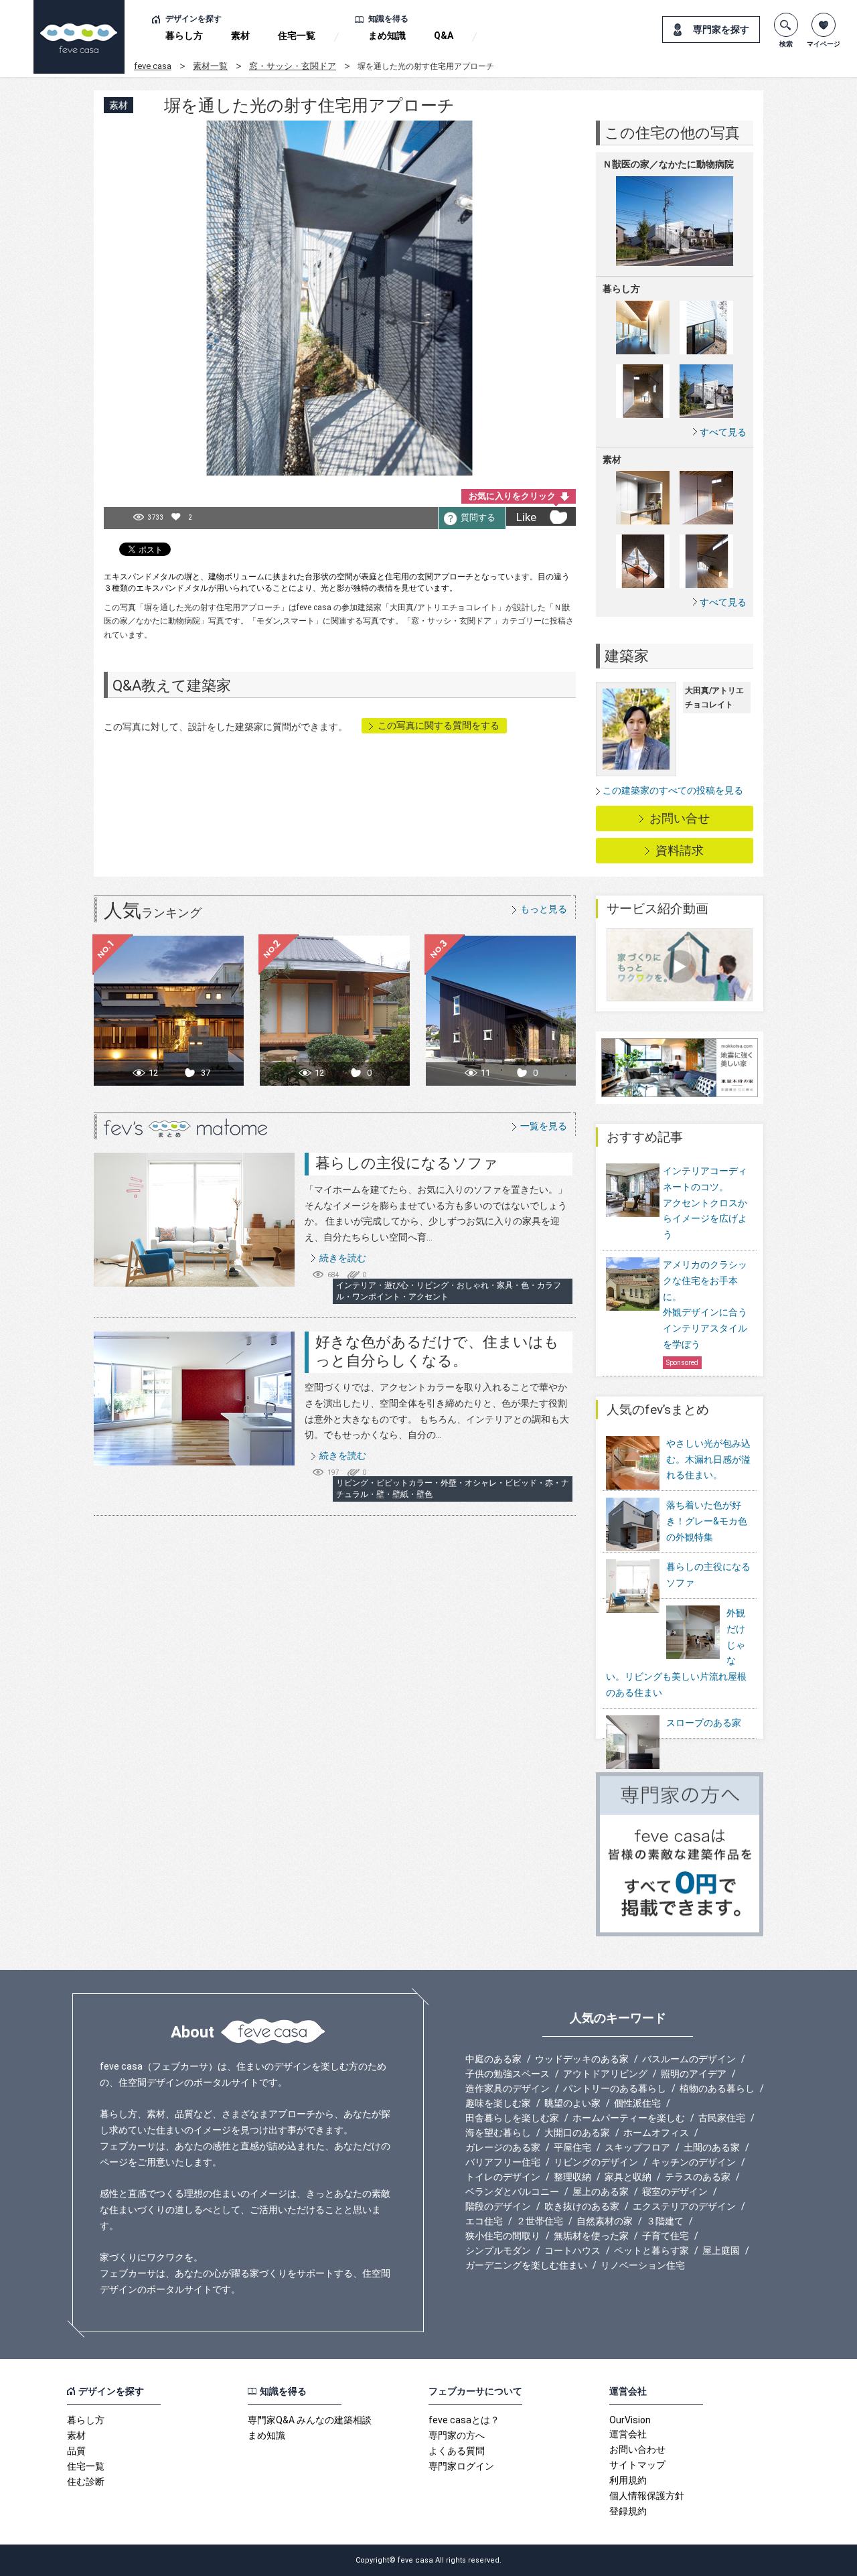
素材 (240, 35)
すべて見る (723, 432)
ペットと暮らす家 (651, 2250)
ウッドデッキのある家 (582, 2059)
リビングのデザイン (596, 2162)
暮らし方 (184, 35)
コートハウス (572, 2250)
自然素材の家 (605, 2221)
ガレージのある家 (503, 2147)
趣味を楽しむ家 (498, 2103)
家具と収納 (628, 2177)
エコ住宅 (484, 2221)
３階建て (665, 2221)
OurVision (630, 2420)
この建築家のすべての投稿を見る (673, 790)
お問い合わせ (637, 2449)
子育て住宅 (666, 2236)
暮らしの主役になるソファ (407, 1163)
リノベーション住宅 (643, 2265)
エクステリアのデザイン (684, 2206)
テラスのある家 (698, 2177)
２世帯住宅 (540, 2221)
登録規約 (628, 2511)
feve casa (153, 66)
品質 (76, 2451)
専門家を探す (721, 29)
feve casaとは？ (464, 2420)
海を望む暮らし (498, 2133)
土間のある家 (712, 2147)
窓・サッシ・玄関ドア (293, 66)
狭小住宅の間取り (503, 2236)
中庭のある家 (493, 2059)
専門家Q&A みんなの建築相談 (310, 2420)
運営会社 (628, 2434)
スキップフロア (637, 2147)
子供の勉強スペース (508, 2074)
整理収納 (572, 2177)
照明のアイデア (694, 2074)
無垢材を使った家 (591, 2236)
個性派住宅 (637, 2103)
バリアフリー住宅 (503, 2162)
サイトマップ (637, 2465)
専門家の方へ (457, 2435)
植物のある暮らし (717, 2088)
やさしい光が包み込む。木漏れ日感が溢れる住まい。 (708, 1459)
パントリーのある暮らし (615, 2088)
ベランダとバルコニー (512, 2192)
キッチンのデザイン (694, 2162)
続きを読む (343, 1258)
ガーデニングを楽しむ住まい (526, 2265)
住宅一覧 (297, 35)
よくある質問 (457, 2451)
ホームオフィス (656, 2133)
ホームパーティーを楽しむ (629, 2118)
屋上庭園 (721, 2250)
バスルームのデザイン (689, 2059)
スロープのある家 (704, 1723)
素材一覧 (210, 66)
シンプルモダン (498, 2250)
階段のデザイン (498, 2206)
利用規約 (628, 2480)
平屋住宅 (572, 2147)
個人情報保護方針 (647, 2496)
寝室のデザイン (675, 2192)
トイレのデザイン (503, 2177)
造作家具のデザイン (508, 2088)
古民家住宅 (722, 2118)
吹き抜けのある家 (582, 2206)
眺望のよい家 (572, 2103)
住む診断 (86, 2482)
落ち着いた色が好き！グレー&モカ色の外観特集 (707, 1521)
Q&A (444, 35)
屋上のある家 (601, 2192)
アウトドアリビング (605, 2074)
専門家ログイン (461, 2466)
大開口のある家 (577, 2133)
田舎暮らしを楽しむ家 (512, 2118)
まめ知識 (387, 35)
